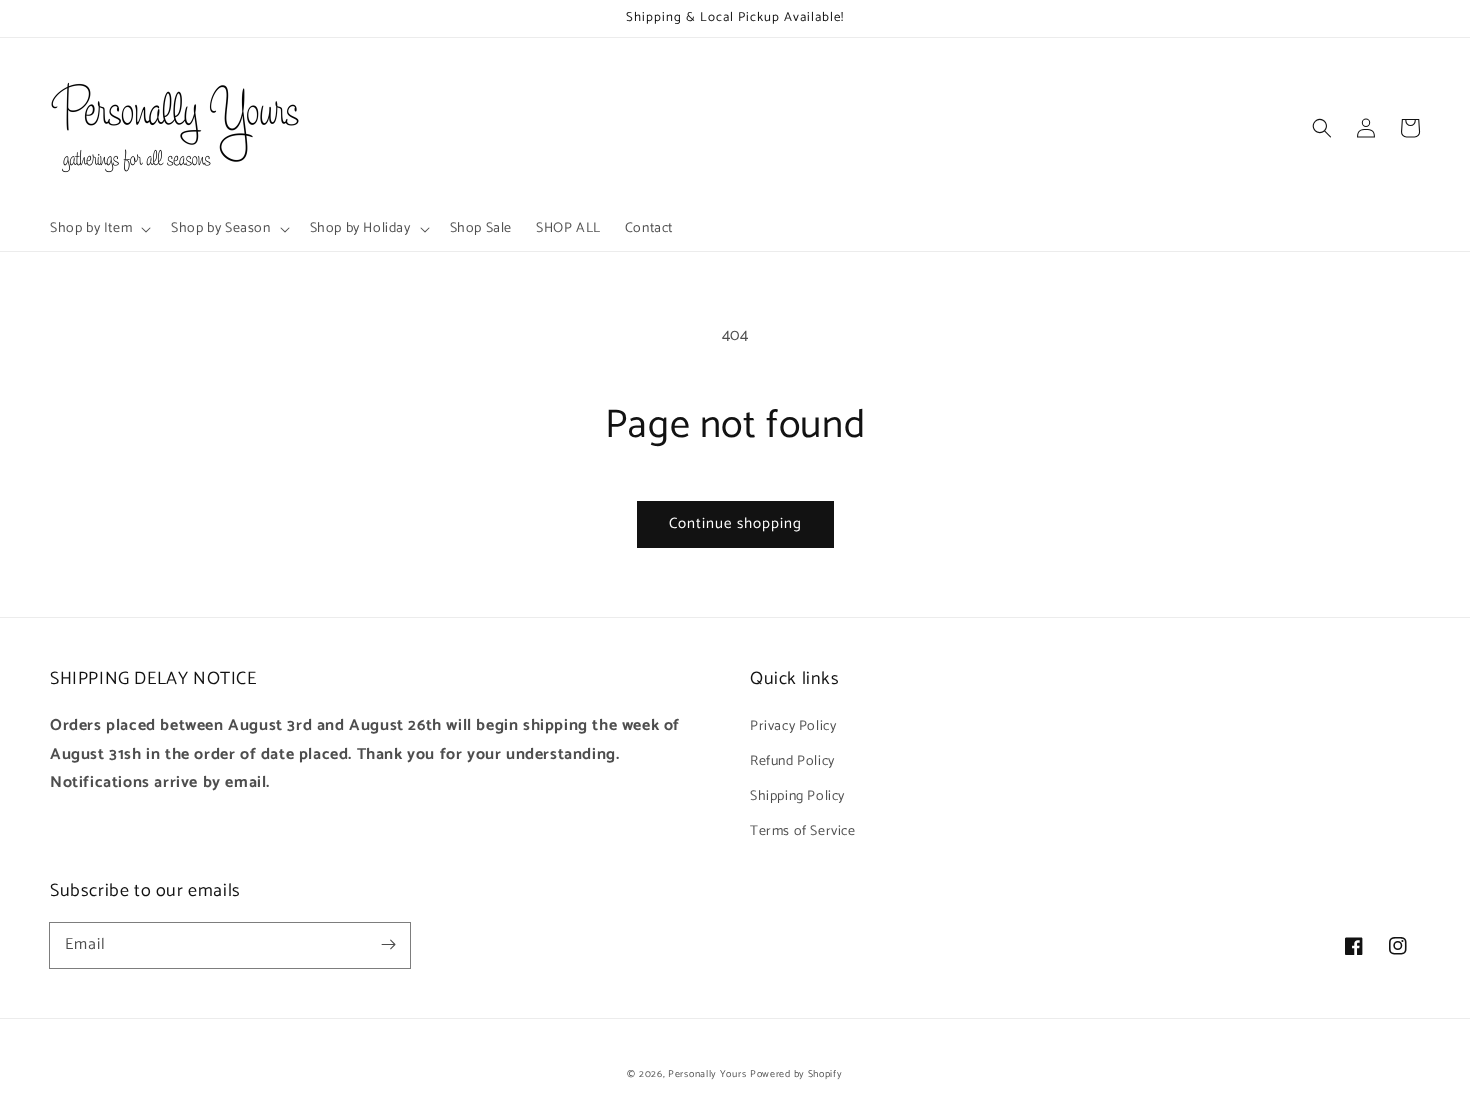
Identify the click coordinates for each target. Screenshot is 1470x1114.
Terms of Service (803, 831)
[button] (1322, 128)
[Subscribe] (388, 945)
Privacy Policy (793, 726)
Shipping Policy (797, 796)
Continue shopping (735, 523)
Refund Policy (792, 761)
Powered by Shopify (796, 1074)
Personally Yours (707, 1074)
